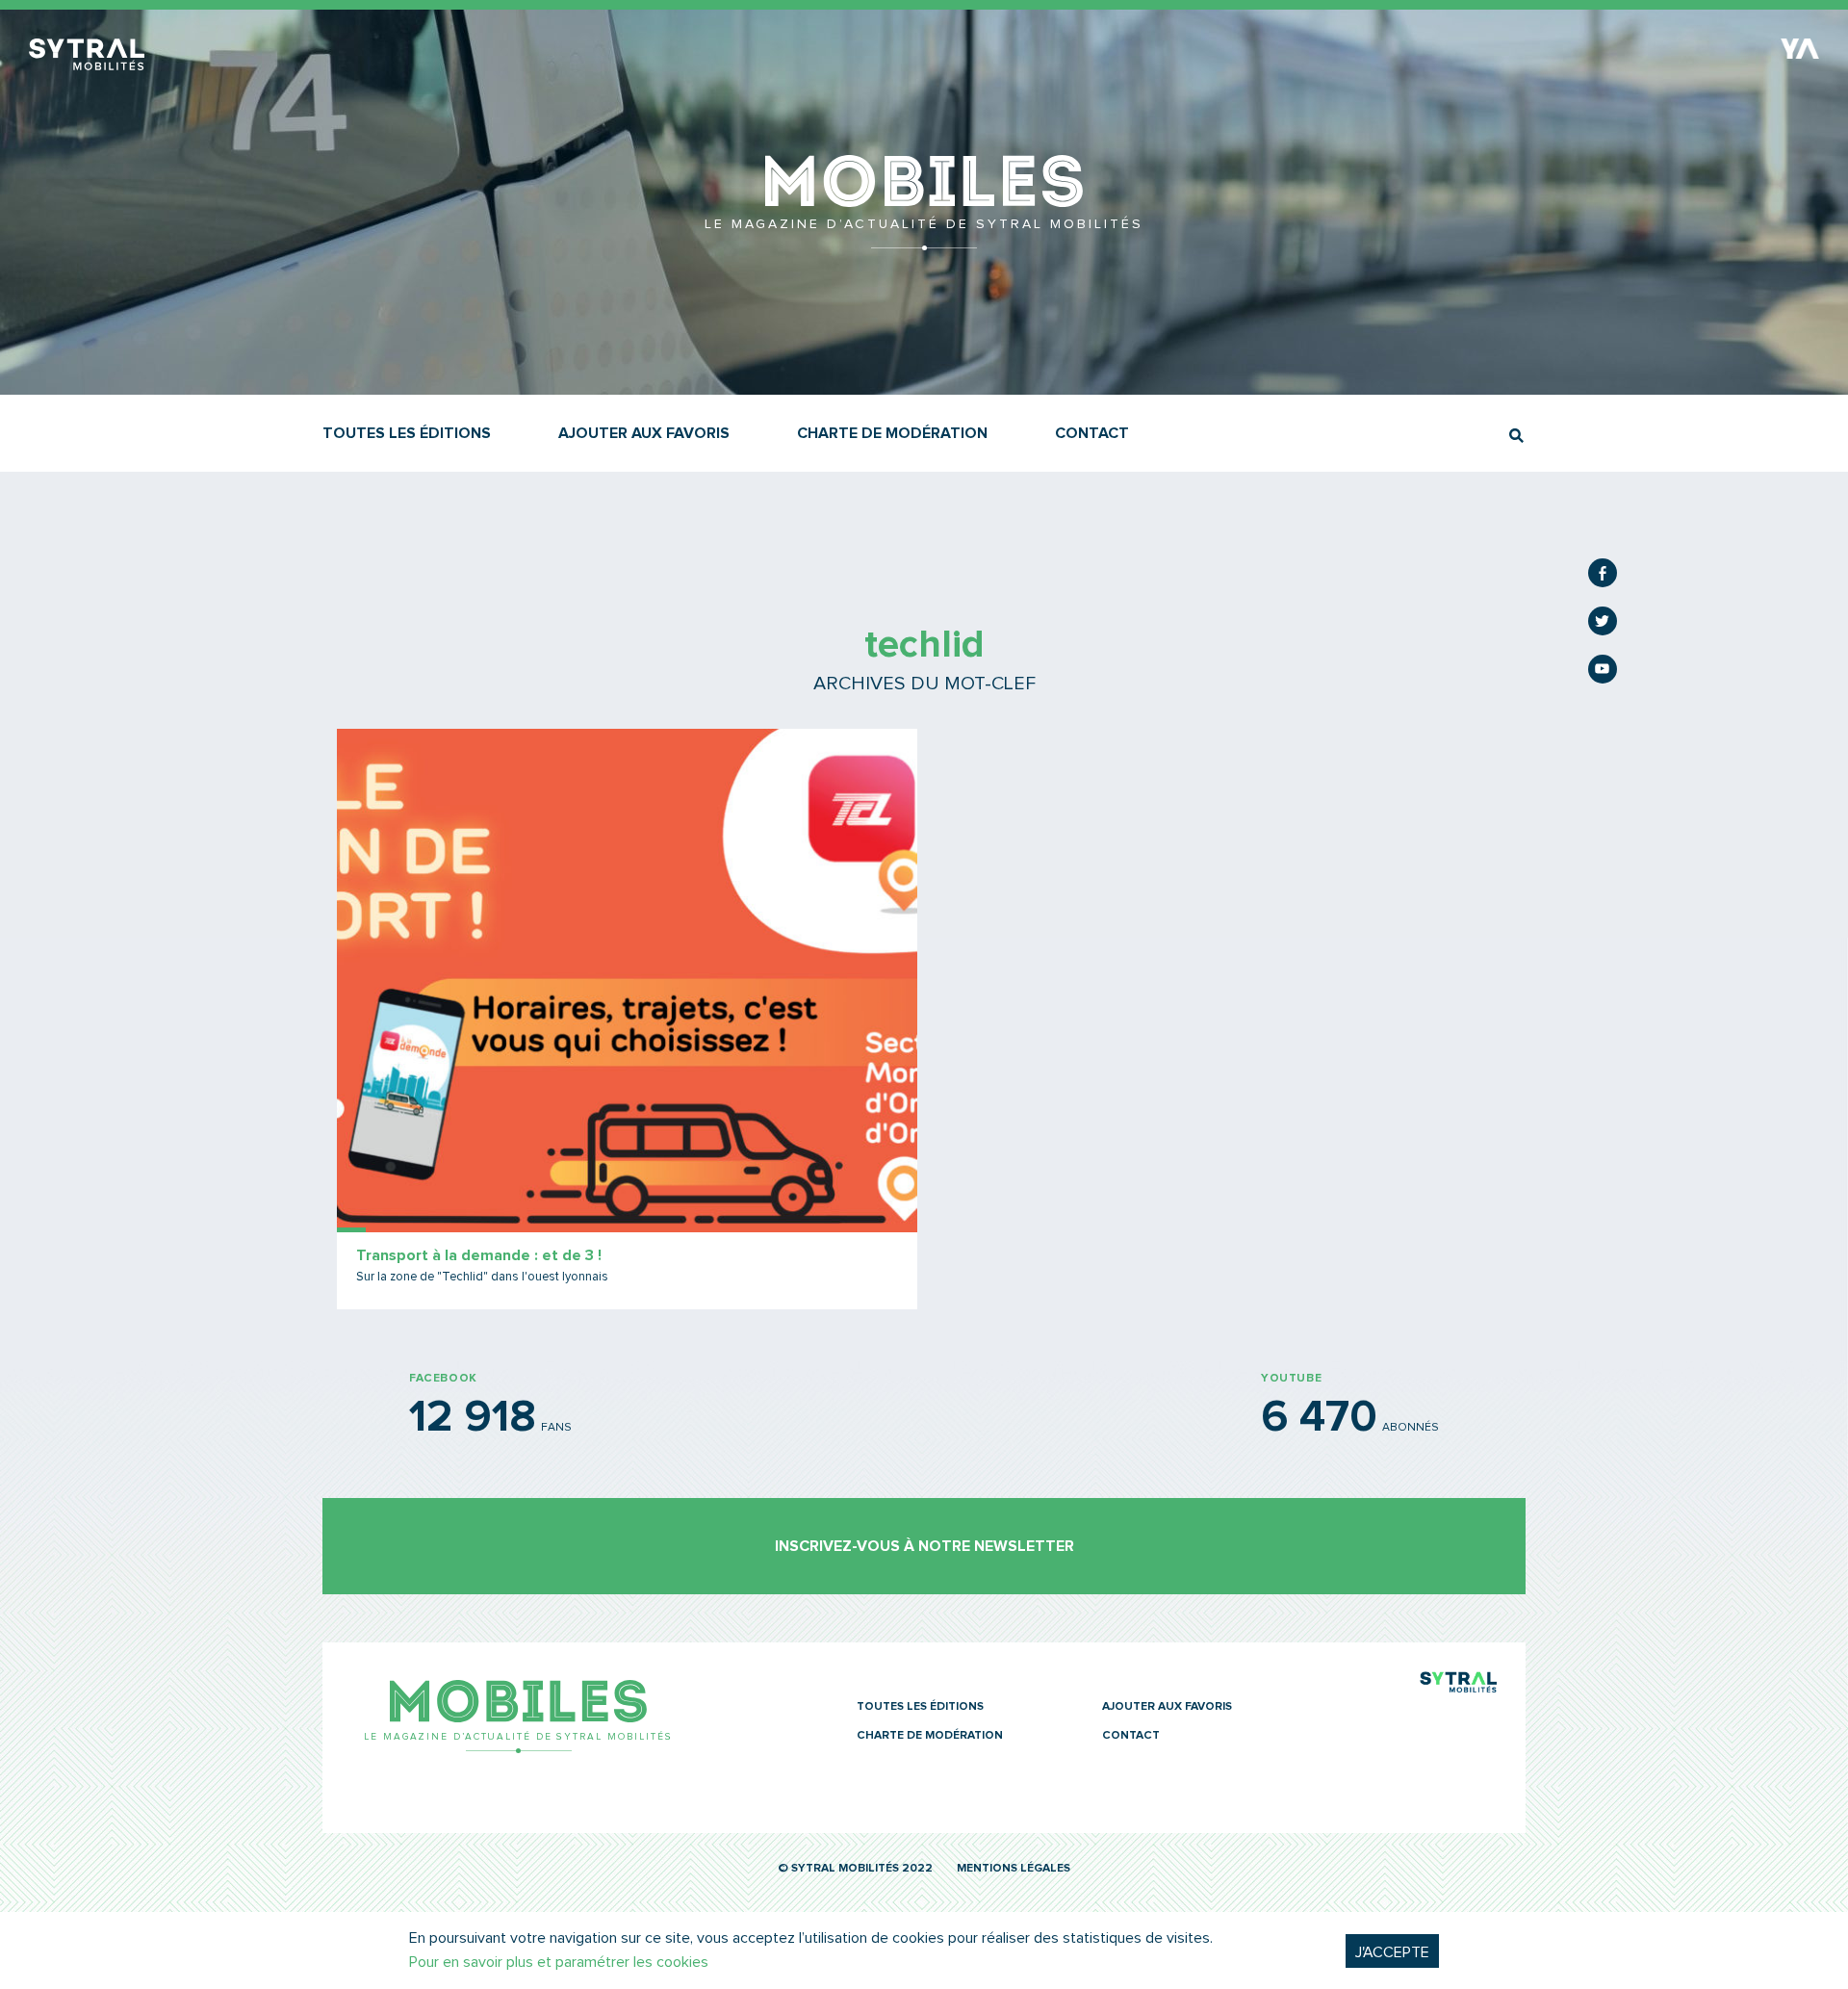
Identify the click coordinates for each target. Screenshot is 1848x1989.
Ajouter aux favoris (644, 433)
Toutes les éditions (407, 433)
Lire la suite (627, 1019)
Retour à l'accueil (924, 241)
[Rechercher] (1516, 436)
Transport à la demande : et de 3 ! (479, 1255)
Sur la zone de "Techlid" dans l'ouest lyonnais (482, 1277)
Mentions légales (1014, 1869)
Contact (1092, 433)
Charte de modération (892, 433)
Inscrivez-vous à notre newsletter (924, 1546)
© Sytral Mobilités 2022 (855, 1869)
